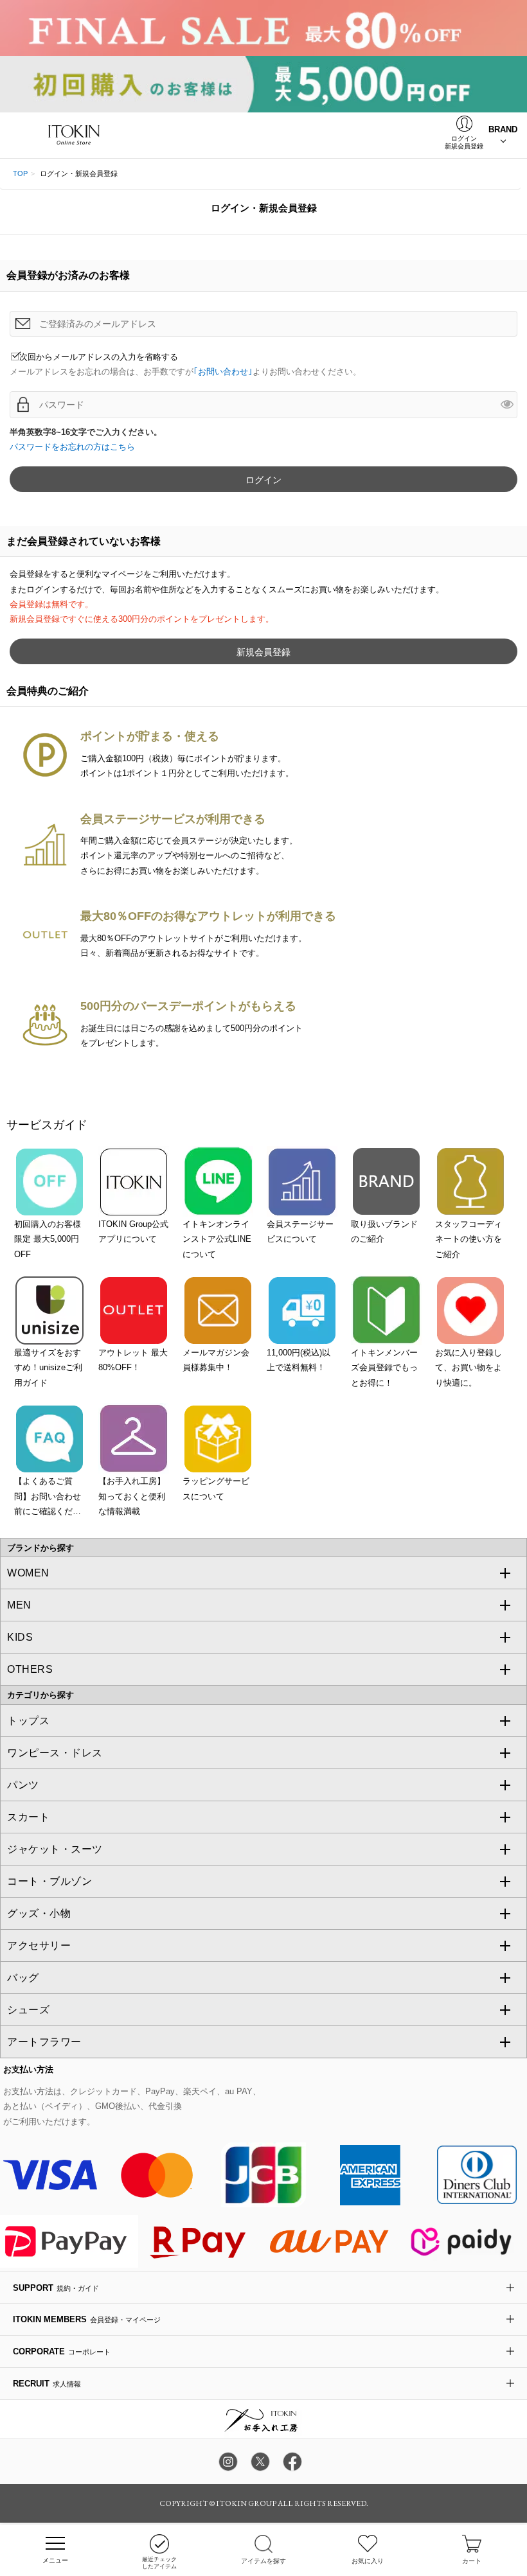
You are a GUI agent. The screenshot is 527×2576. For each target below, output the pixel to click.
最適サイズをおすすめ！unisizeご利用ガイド (48, 1368)
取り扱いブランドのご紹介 (384, 1231)
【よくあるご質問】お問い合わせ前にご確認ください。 (48, 1497)
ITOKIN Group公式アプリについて (133, 1231)
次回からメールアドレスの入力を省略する (99, 357)
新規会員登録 (263, 652)
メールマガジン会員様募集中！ (216, 1360)
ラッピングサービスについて (216, 1488)
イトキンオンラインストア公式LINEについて (217, 1239)
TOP (20, 173)
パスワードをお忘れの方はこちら (72, 447)
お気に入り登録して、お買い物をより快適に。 (469, 1368)
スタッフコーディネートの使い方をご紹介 (469, 1239)
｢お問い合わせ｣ (223, 372)
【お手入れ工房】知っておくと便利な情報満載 (132, 1496)
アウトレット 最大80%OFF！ (133, 1360)
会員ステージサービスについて (300, 1231)
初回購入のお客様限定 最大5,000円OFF (48, 1239)
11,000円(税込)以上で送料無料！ (299, 1360)
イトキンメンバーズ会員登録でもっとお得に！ (384, 1368)
